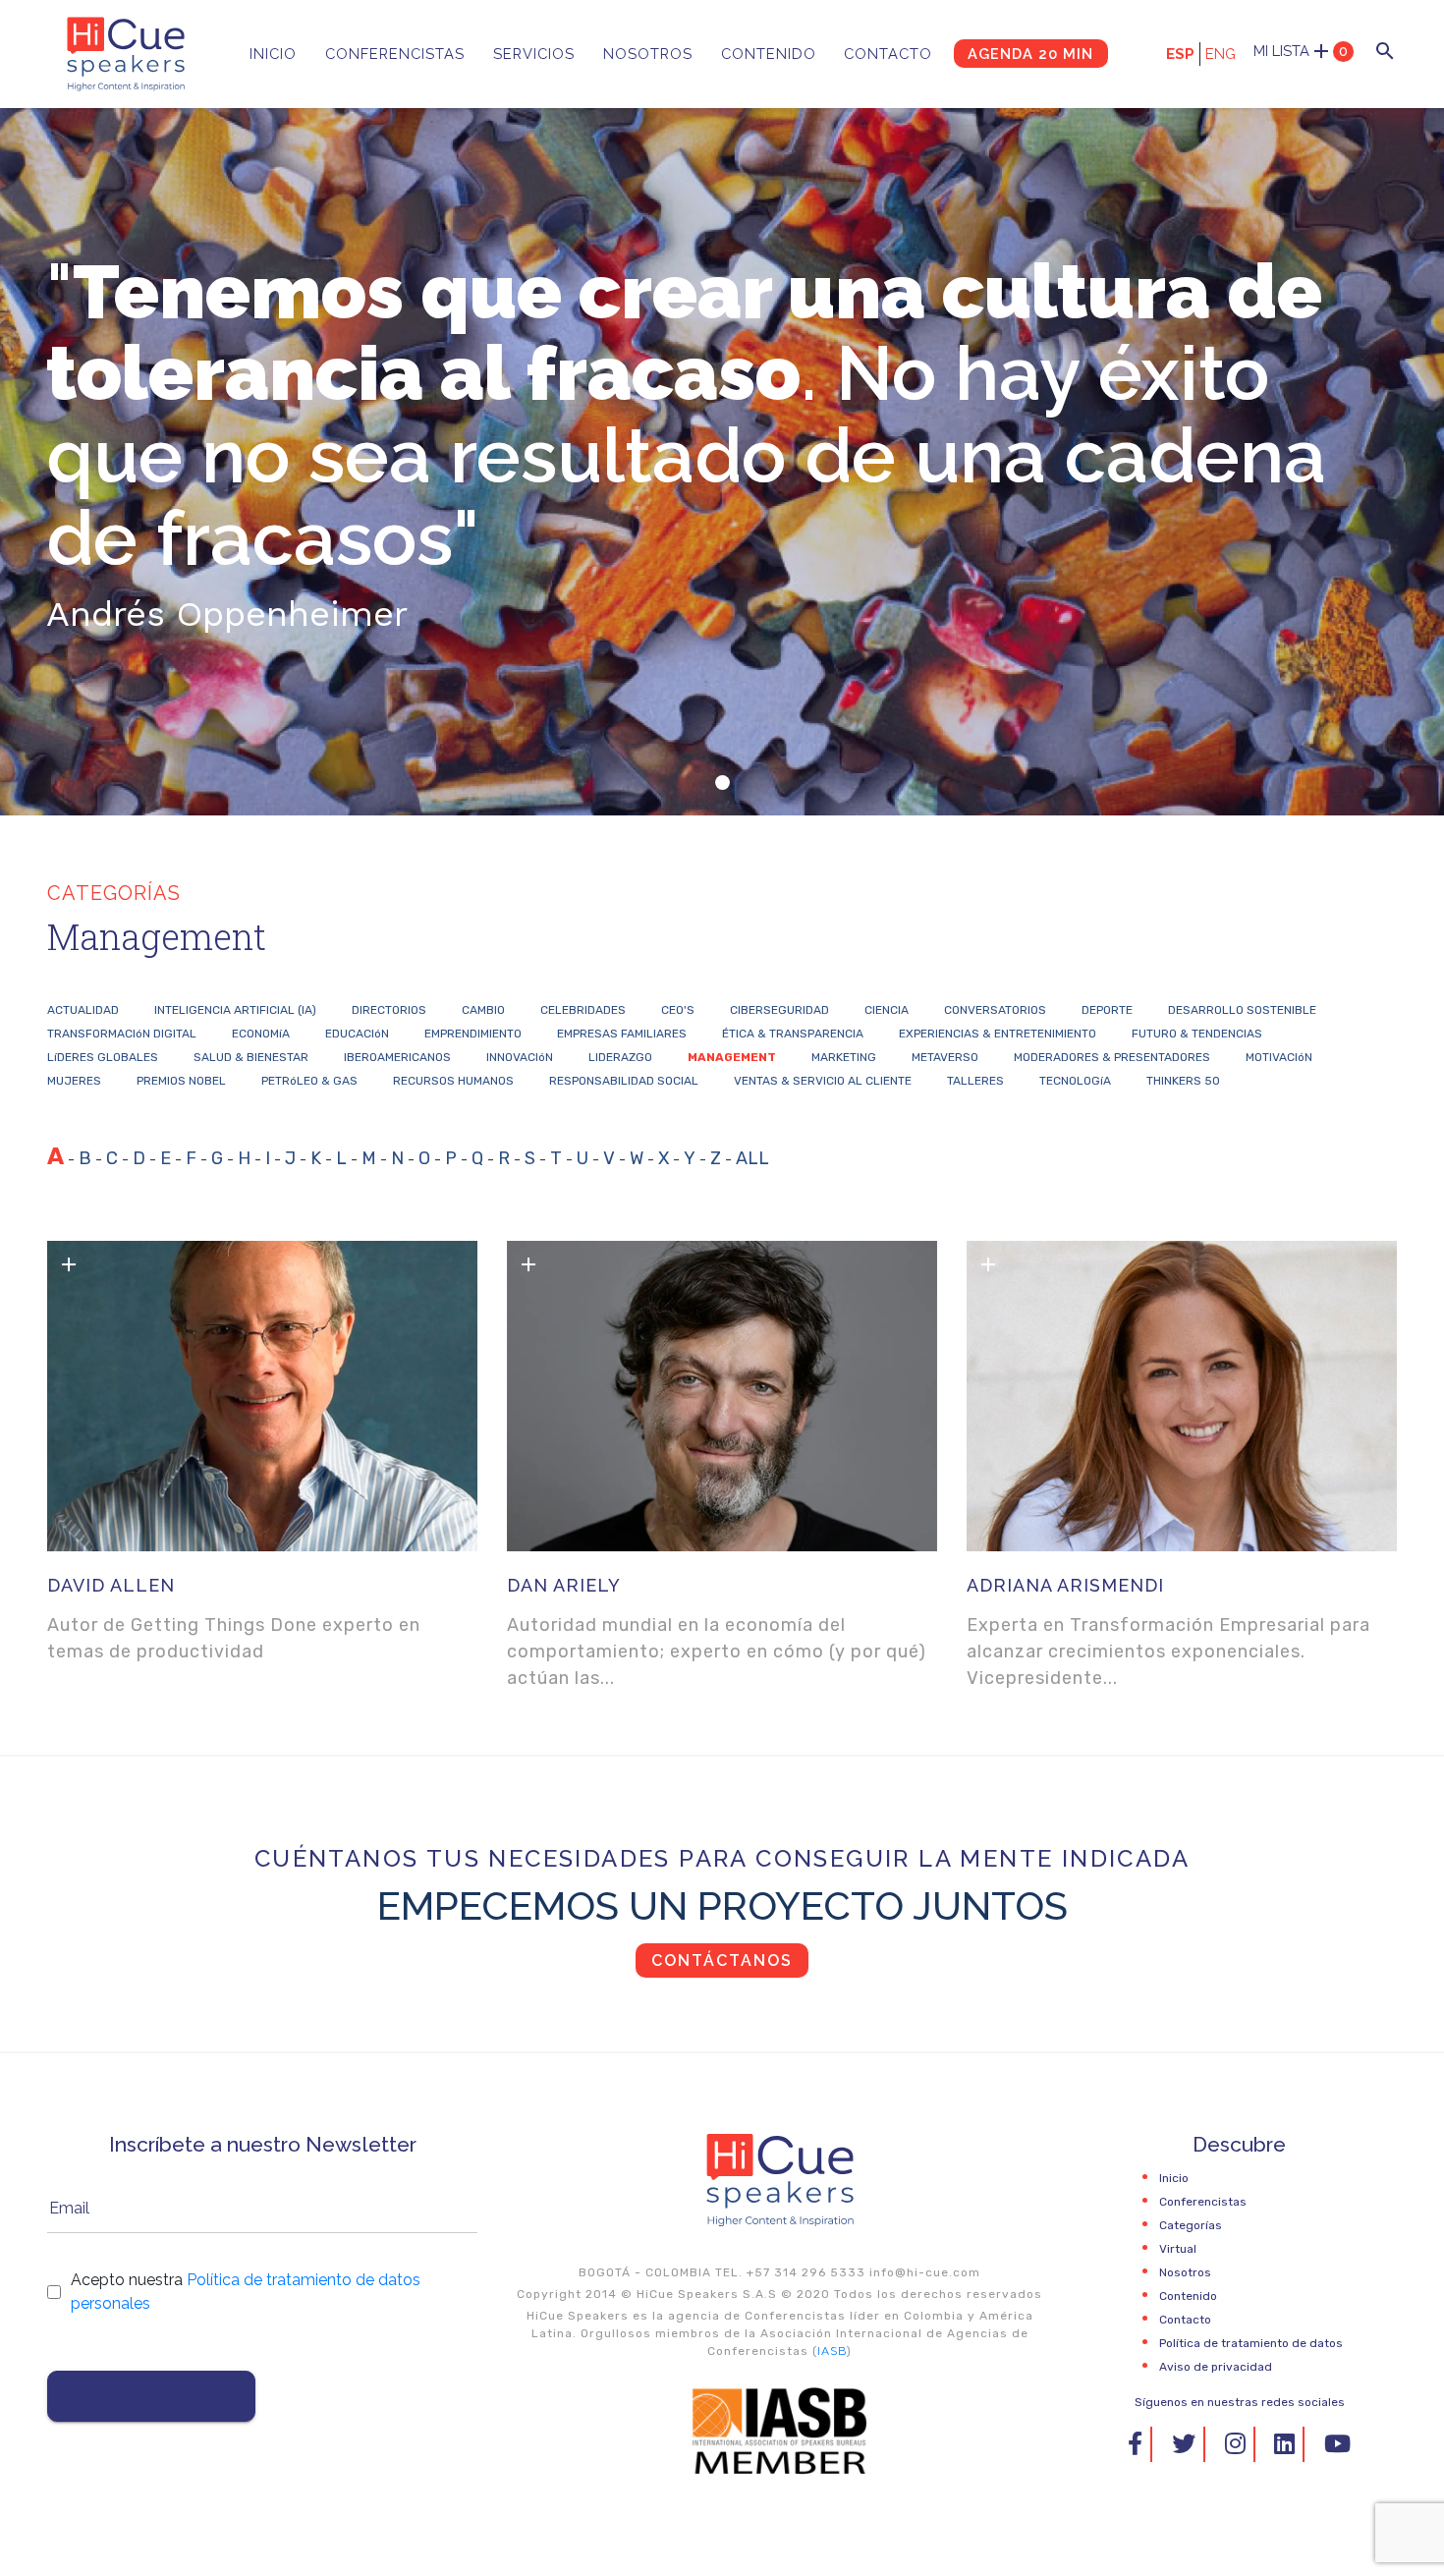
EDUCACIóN (357, 1034)
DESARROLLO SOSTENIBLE (1242, 1010)
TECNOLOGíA (1075, 1081)
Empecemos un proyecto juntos (722, 1905)
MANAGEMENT (732, 1057)
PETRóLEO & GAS (309, 1081)
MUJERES (74, 1081)
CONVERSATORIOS (995, 1010)
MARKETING (844, 1057)
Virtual (1178, 2249)
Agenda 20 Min (1030, 54)
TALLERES (975, 1081)
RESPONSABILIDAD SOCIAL (624, 1081)
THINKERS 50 (1183, 1081)
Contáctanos (722, 1960)
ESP (1180, 54)
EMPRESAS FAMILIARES (622, 1034)
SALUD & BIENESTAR (251, 1057)
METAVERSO (945, 1057)
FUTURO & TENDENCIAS (1197, 1034)
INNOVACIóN (520, 1057)
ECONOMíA (261, 1034)
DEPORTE (1107, 1010)
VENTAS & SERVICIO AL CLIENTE (823, 1081)
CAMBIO (483, 1010)
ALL (752, 1158)
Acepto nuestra (246, 2292)
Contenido (769, 54)
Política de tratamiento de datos (1251, 2343)
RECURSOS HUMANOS (453, 1081)
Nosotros (648, 54)
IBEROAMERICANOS (397, 1057)
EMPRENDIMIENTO (473, 1034)
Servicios (534, 54)
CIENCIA (887, 1010)
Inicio (273, 54)
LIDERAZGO (620, 1057)
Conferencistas (395, 54)
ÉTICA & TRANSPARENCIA (793, 1034)
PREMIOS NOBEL (181, 1081)
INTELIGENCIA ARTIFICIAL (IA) (235, 1010)
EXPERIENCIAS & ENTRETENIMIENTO (998, 1034)
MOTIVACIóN (1279, 1057)
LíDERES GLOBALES (103, 1057)
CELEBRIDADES (583, 1010)
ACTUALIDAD (83, 1010)
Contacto (888, 54)
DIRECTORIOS (389, 1010)
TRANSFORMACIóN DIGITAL (122, 1034)
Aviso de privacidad (1216, 2367)
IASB (832, 2351)
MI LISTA (1301, 51)
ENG (1221, 54)
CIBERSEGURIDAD (779, 1010)
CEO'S (678, 1010)
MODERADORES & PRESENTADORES (1112, 1057)
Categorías (1191, 2225)
